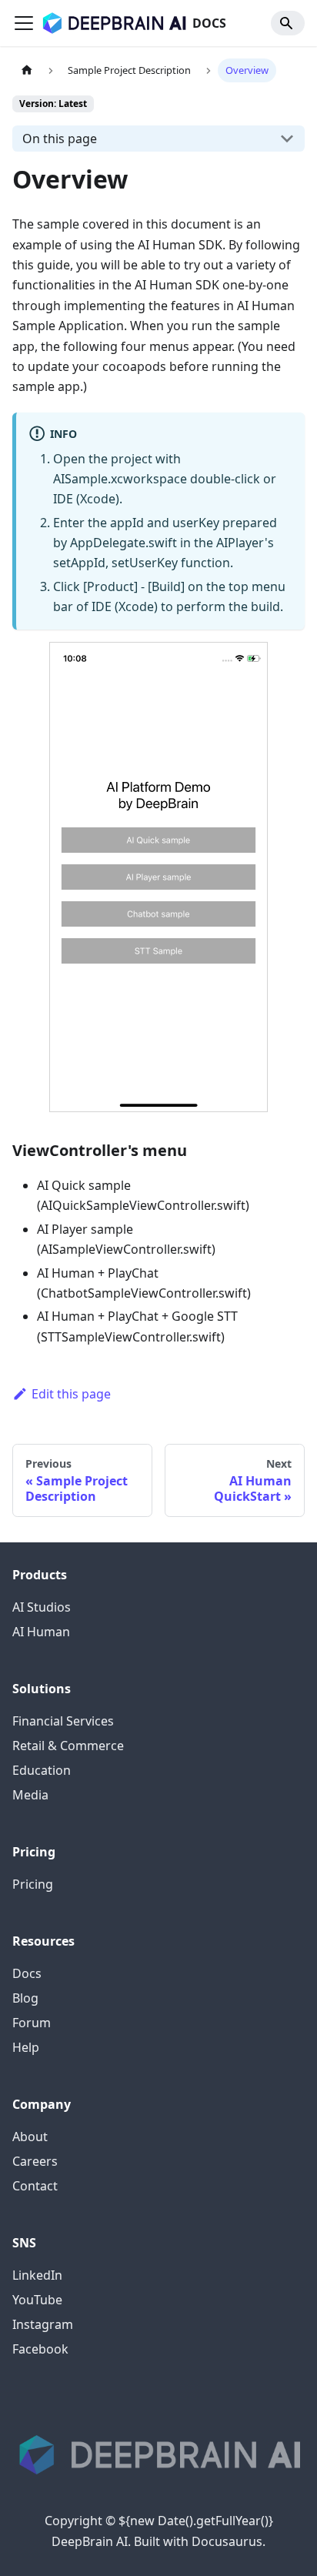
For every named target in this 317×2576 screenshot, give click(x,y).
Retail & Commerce (68, 1746)
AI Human (41, 1632)
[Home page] (27, 70)
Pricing (33, 1884)
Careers (35, 2161)
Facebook (40, 2349)
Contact (35, 2186)
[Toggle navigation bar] (24, 23)
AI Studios (42, 1607)
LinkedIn (37, 2275)
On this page (60, 139)
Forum (32, 2023)
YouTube (37, 2300)
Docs (27, 1973)
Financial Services (63, 1721)
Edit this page (71, 1394)
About (30, 2137)
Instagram (43, 2324)
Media (30, 1795)
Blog (25, 1998)
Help (26, 2047)
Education (42, 1770)
